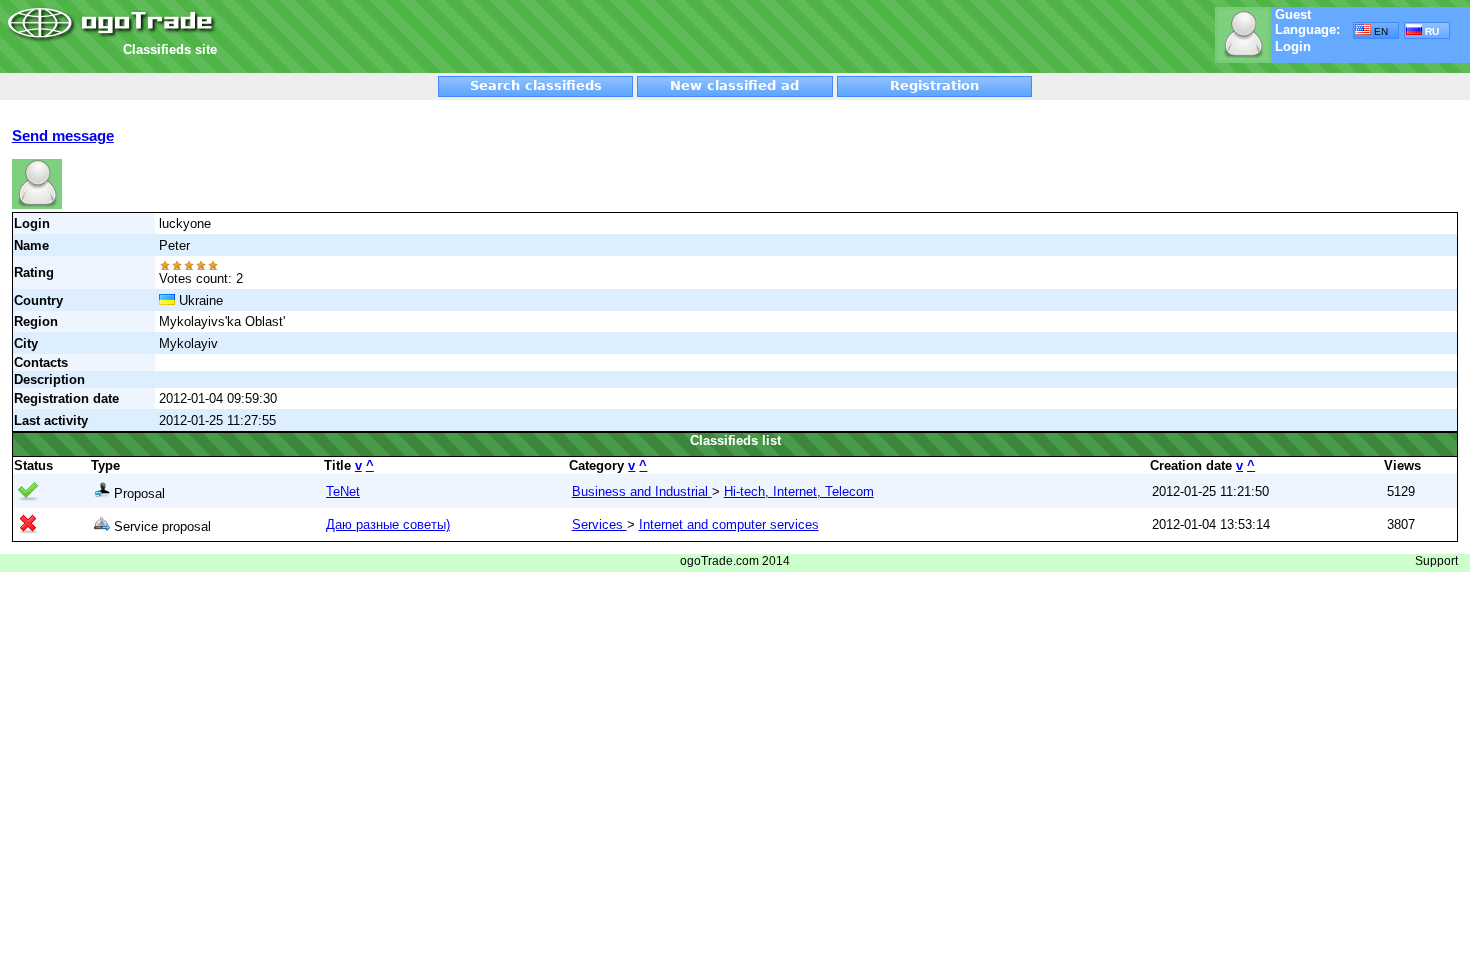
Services (599, 524)
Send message (63, 135)
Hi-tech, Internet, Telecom (799, 491)
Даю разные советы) (388, 524)
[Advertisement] (457, 37)
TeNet (343, 491)
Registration (934, 85)
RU (1430, 31)
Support (1436, 561)
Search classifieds (536, 85)
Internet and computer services (729, 524)
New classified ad (734, 85)
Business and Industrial (642, 491)
